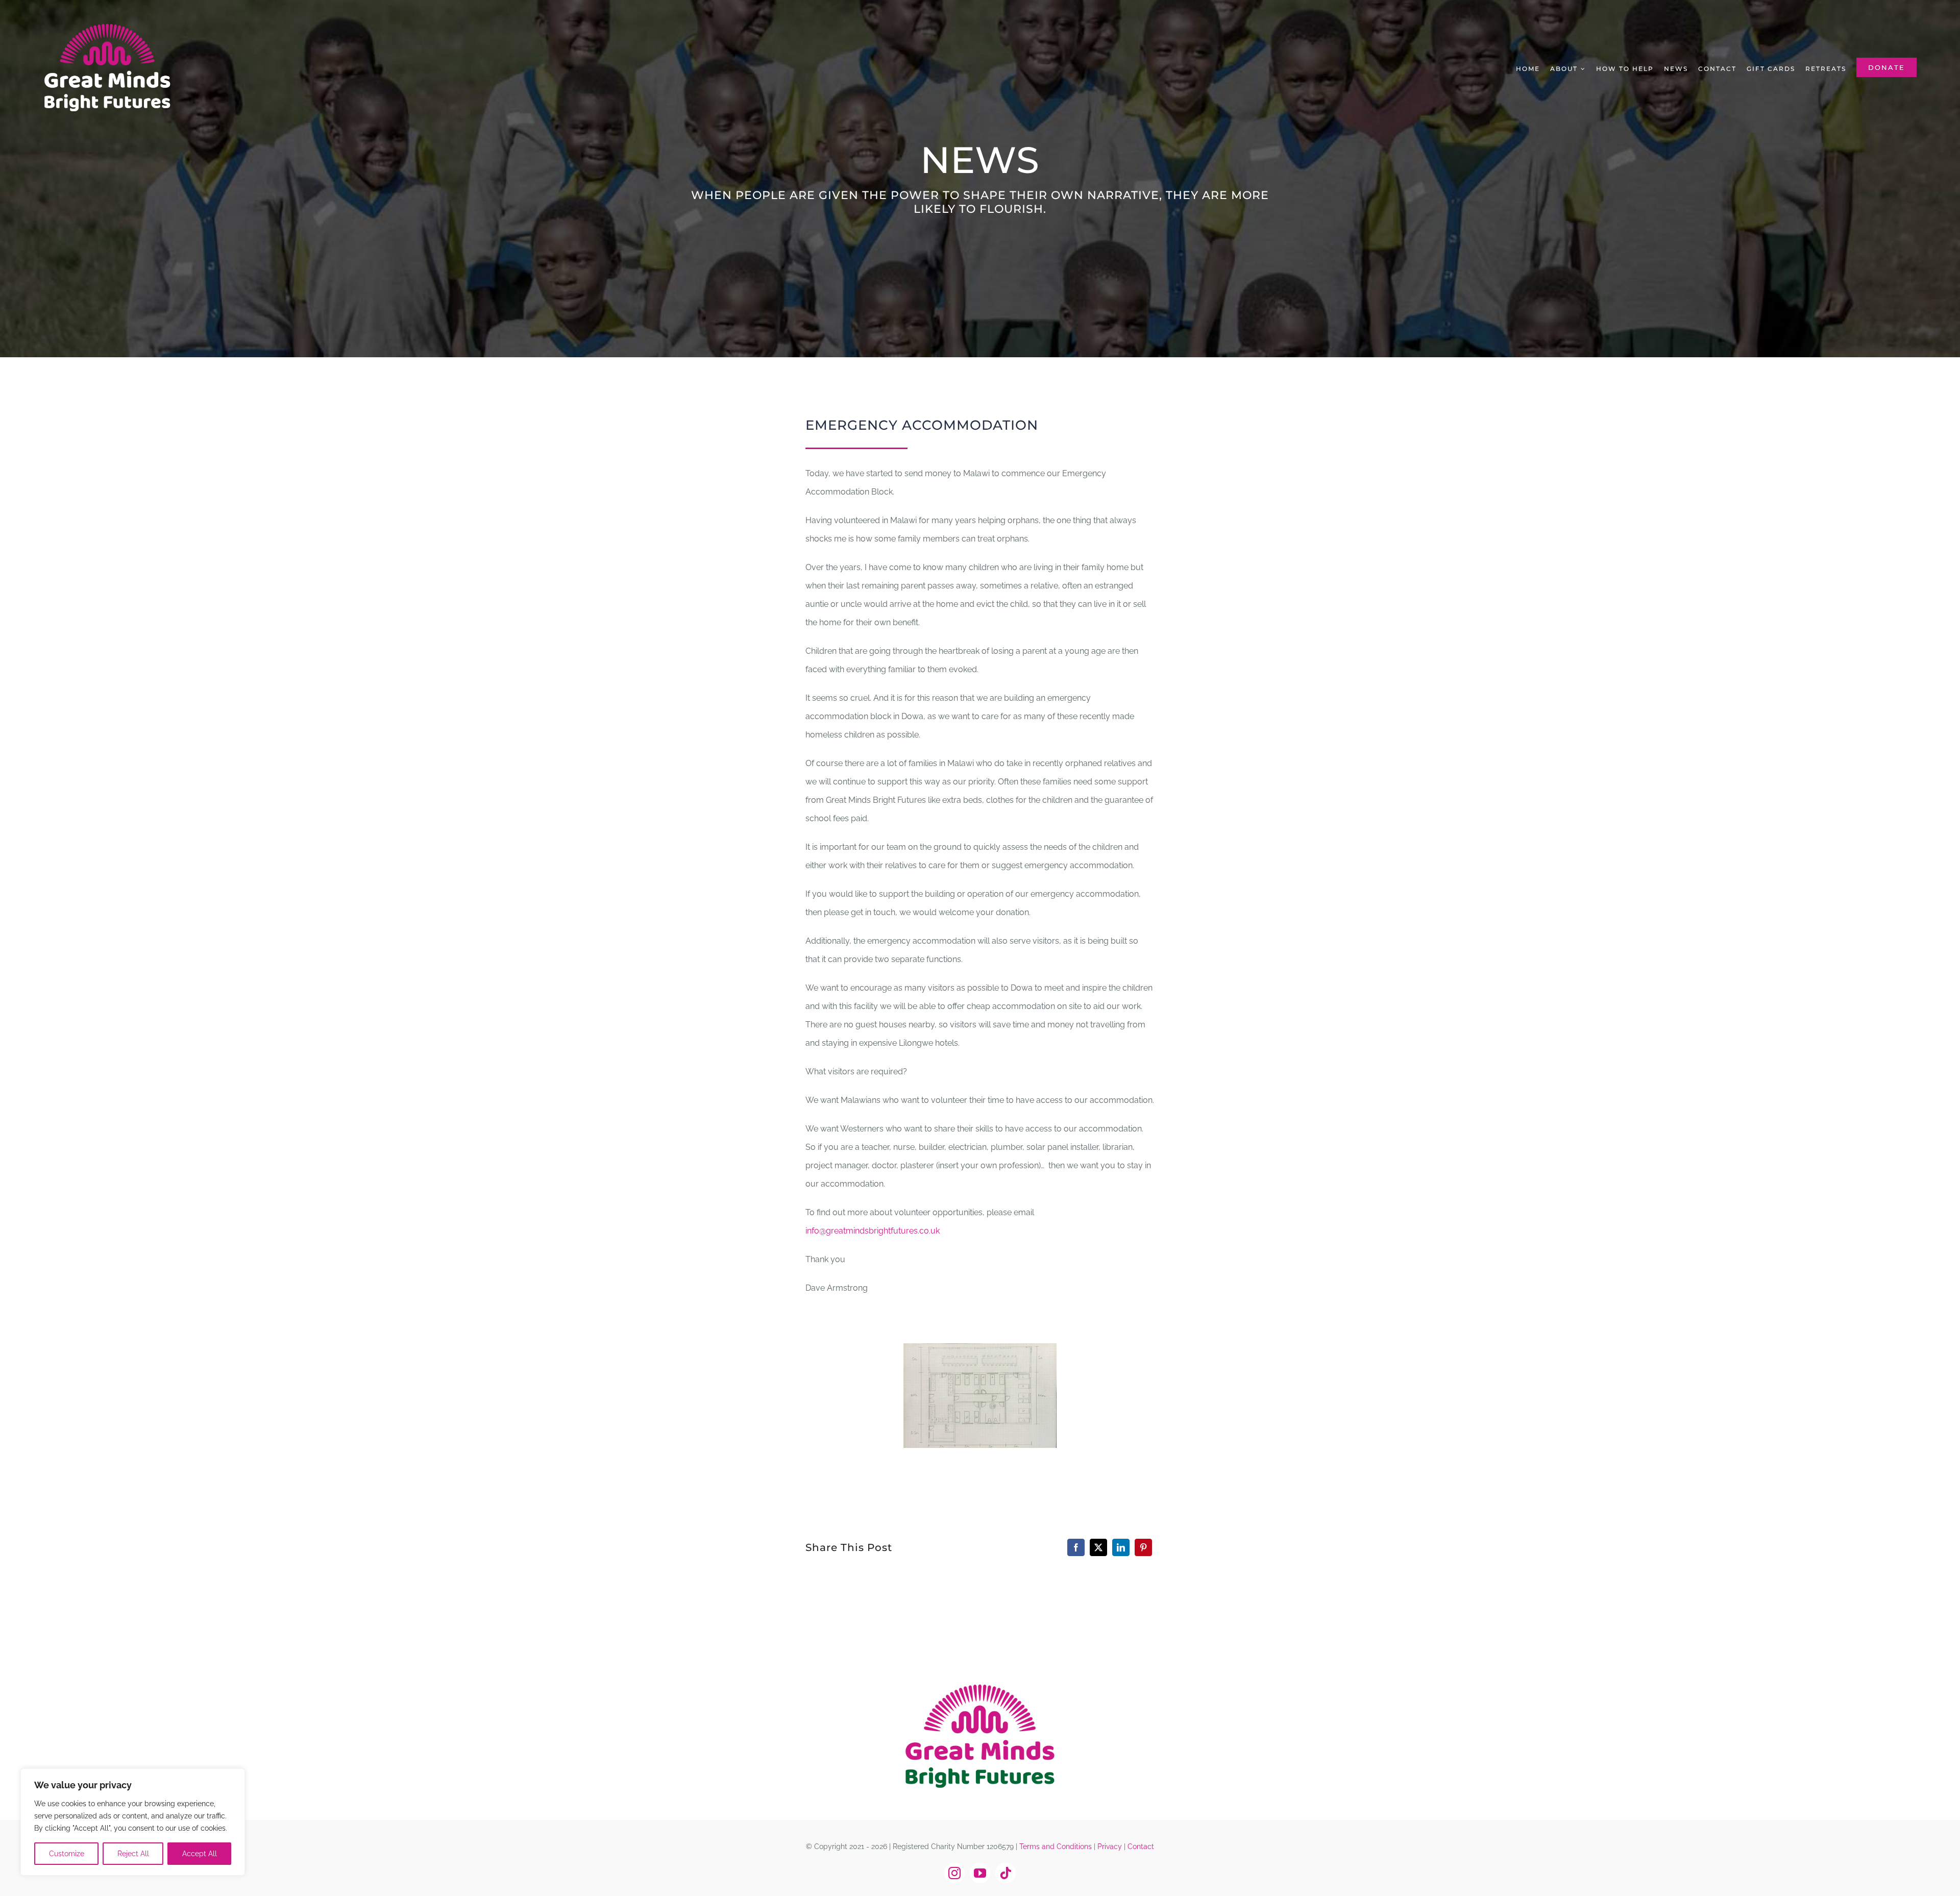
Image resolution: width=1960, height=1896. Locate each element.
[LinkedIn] (1121, 1547)
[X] (1098, 1547)
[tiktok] (1006, 1873)
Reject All (133, 1854)
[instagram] (954, 1873)
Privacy (1110, 1846)
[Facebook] (1076, 1547)
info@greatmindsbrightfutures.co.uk (873, 1231)
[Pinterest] (1143, 1547)
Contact (1141, 1846)
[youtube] (980, 1873)
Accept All (200, 1854)
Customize (67, 1854)
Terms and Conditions (1056, 1846)
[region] (133, 1822)
